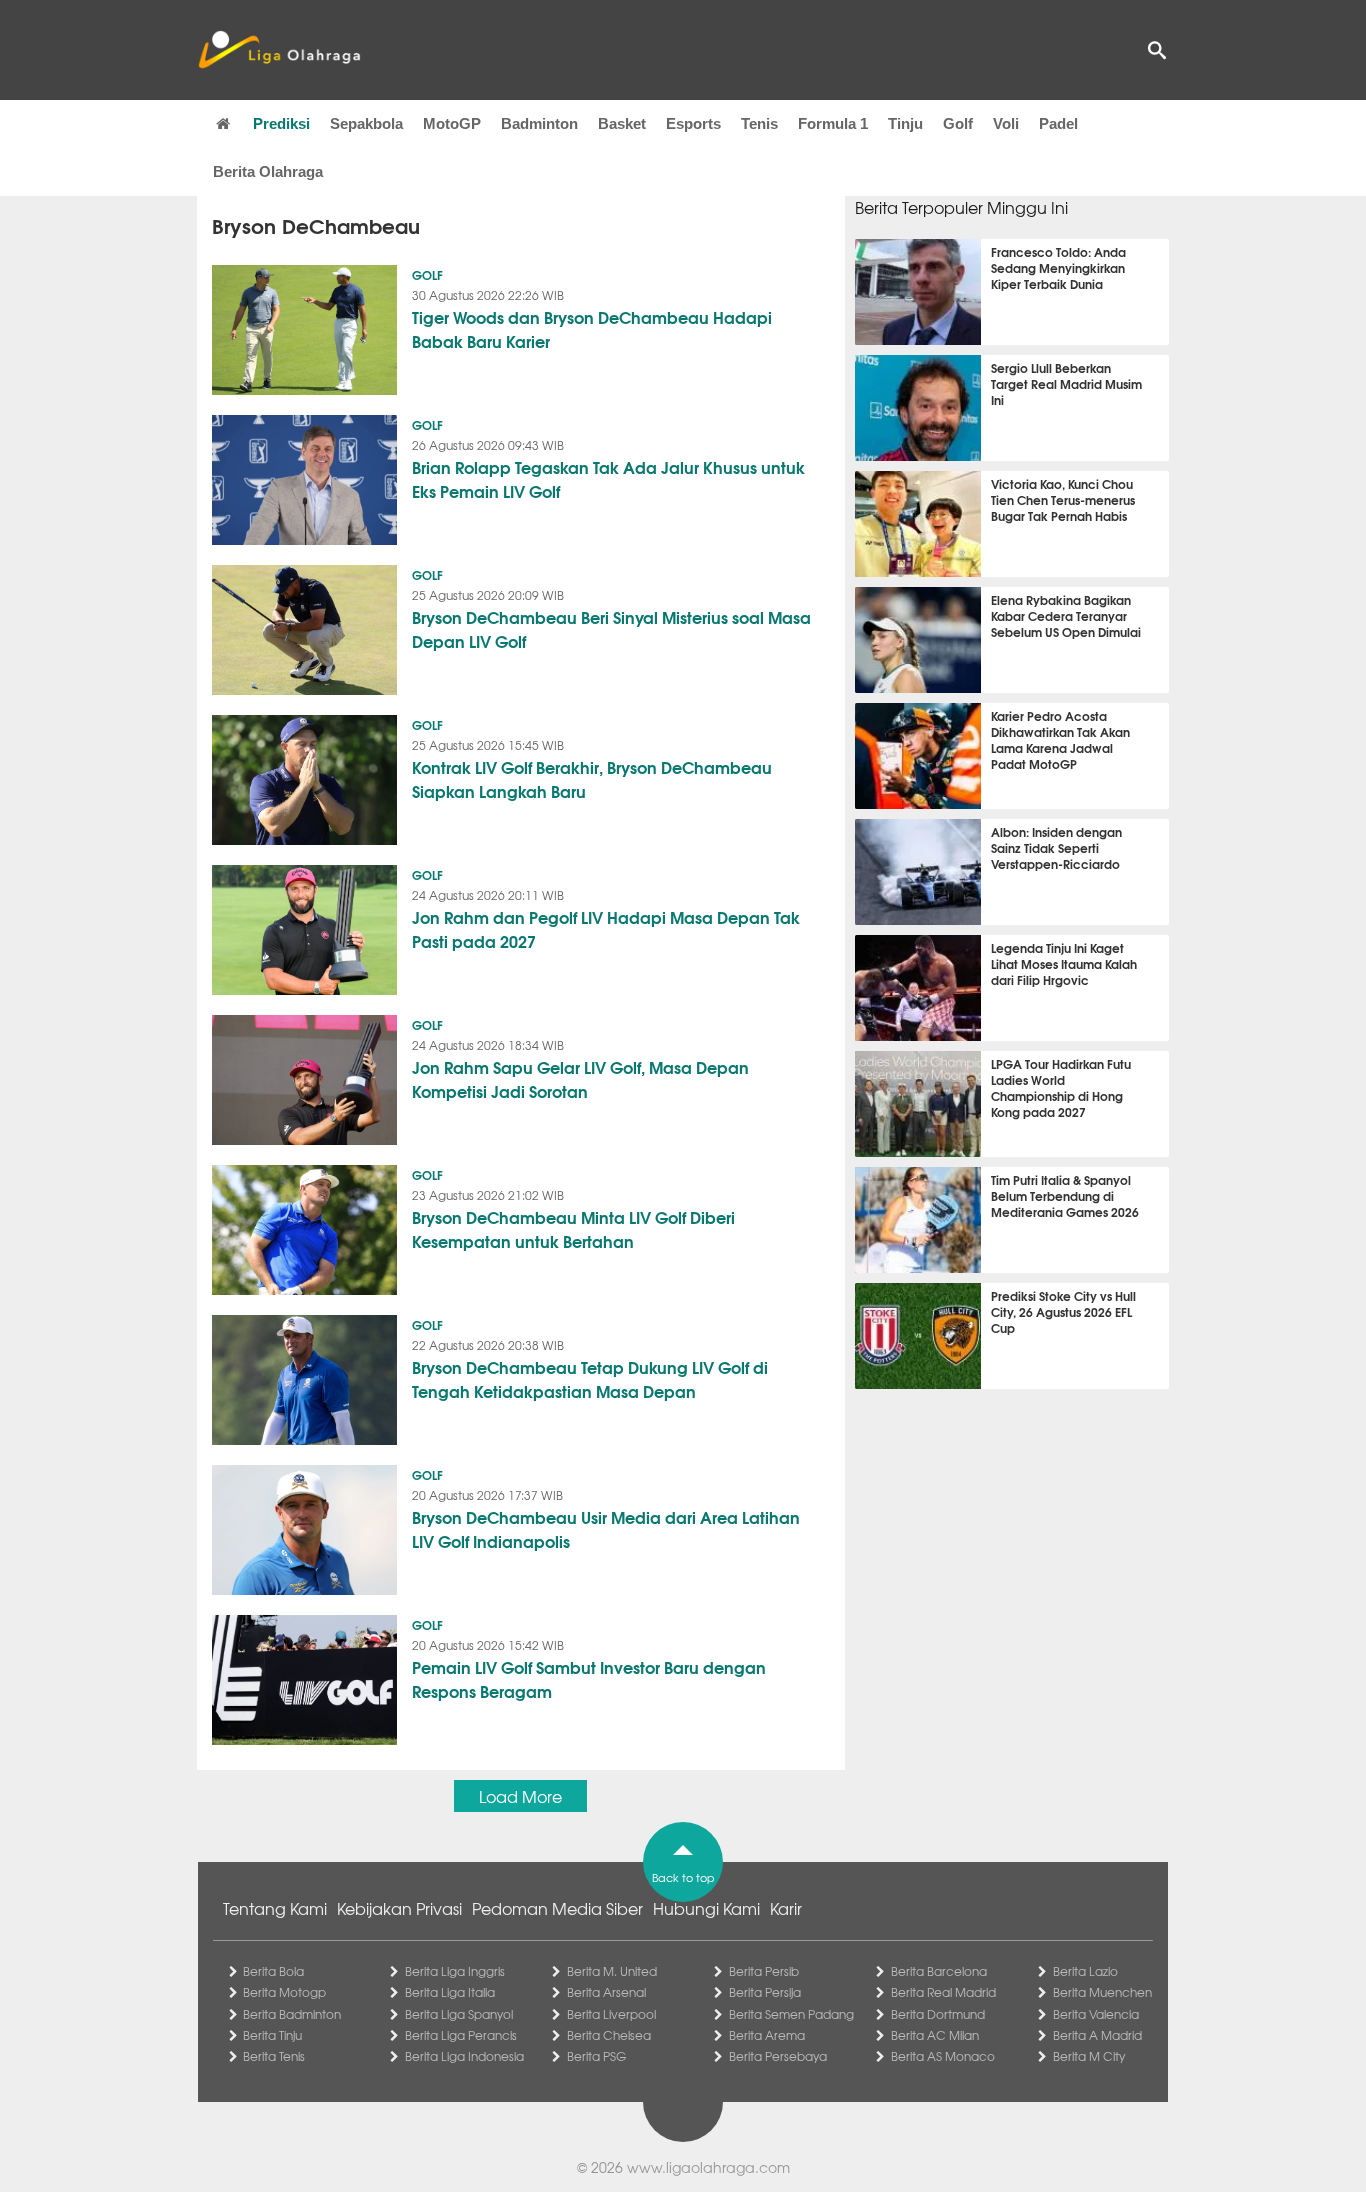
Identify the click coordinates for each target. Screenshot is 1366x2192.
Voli (1006, 123)
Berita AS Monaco (943, 2056)
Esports (693, 123)
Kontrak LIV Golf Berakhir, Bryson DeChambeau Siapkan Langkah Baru (592, 778)
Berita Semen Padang (791, 2014)
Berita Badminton (292, 2014)
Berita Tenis (274, 2056)
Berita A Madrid (1097, 2035)
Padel (1058, 123)
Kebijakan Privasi (399, 1908)
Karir (786, 1908)
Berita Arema (767, 2035)
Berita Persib (764, 1971)
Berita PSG (596, 2056)
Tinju (905, 123)
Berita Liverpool (611, 2014)
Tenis (759, 123)
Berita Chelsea (609, 2035)
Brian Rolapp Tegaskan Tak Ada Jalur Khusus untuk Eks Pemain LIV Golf (608, 478)
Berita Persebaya (778, 2056)
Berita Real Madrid (943, 1992)
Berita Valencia (1096, 2014)
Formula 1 (833, 123)
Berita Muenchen (1102, 1992)
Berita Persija (765, 1992)
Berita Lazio (1085, 1971)
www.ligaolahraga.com (708, 2167)
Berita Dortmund (938, 2014)
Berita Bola (273, 1971)
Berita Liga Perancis (461, 2035)
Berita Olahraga (268, 171)
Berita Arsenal (606, 1992)
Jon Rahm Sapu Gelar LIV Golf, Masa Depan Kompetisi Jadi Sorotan (580, 1078)
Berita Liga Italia (450, 1992)
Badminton (539, 123)
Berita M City (1089, 2056)
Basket (622, 123)
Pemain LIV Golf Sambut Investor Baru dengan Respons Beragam (589, 1678)
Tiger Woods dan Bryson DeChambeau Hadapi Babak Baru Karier (592, 328)
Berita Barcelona (939, 1971)
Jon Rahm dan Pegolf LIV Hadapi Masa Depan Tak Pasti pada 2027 (606, 928)
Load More (520, 1796)
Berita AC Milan (935, 2035)
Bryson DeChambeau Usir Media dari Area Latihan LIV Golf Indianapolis (606, 1528)
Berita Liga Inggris (455, 1971)
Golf (958, 123)
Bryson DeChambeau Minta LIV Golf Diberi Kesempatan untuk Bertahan (573, 1228)
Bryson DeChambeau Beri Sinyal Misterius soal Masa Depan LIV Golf (611, 628)
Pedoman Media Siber (557, 1908)
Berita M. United (612, 1971)
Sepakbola (366, 123)
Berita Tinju (272, 2035)
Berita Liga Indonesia (464, 2056)
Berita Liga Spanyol (459, 2014)
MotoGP (452, 123)
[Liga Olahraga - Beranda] (279, 50)
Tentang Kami (275, 1908)
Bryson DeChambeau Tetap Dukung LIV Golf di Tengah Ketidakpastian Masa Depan (590, 1378)
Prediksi (281, 123)
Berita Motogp (284, 1992)
